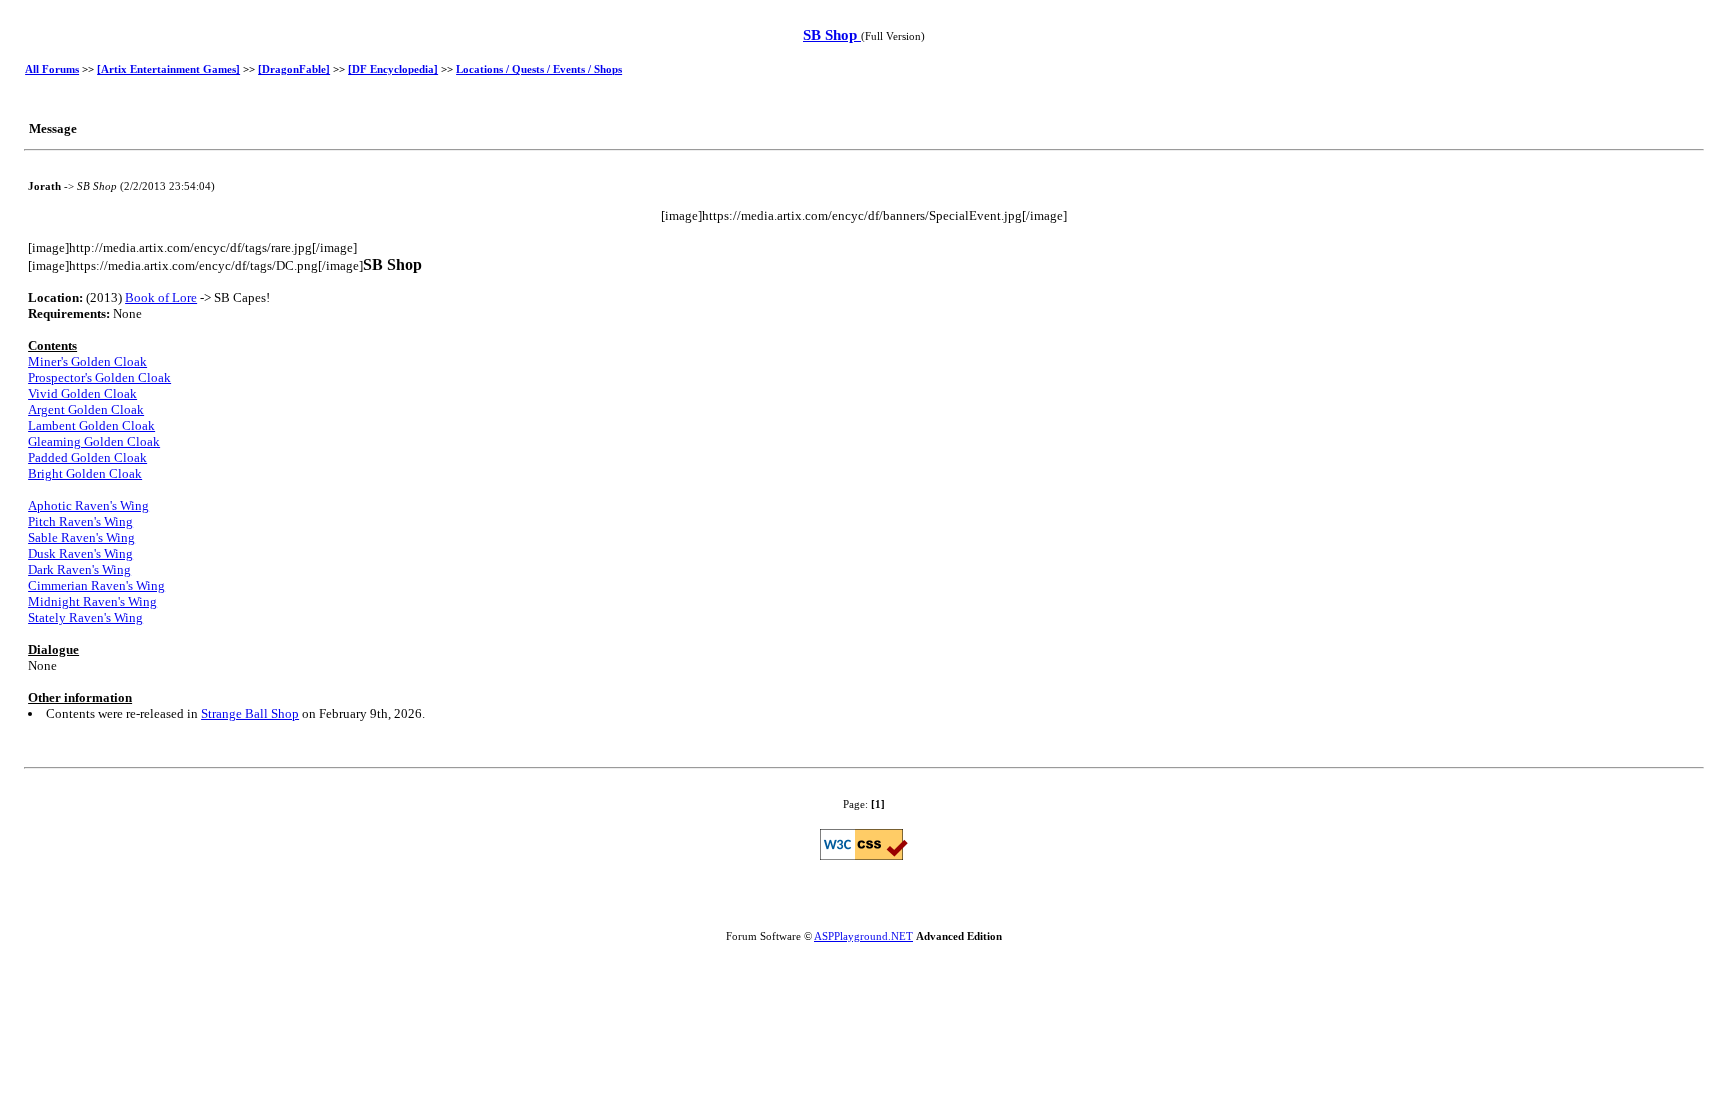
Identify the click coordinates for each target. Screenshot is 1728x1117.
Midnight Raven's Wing (92, 601)
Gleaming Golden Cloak (94, 441)
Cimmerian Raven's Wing (96, 585)
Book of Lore (161, 297)
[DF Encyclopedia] (393, 69)
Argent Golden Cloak (86, 409)
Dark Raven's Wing (79, 569)
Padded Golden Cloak (87, 457)
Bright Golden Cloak (85, 473)
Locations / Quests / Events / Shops (539, 69)
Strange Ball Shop (250, 713)
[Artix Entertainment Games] (168, 69)
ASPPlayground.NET (863, 936)
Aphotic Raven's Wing (88, 505)
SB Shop (832, 35)
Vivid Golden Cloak (82, 393)
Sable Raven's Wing (81, 537)
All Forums (52, 69)
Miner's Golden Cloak (87, 361)
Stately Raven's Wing (85, 617)
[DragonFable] (294, 69)
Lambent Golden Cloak (91, 425)
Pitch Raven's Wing (80, 521)
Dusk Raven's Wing (80, 553)
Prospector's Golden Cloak (99, 377)
